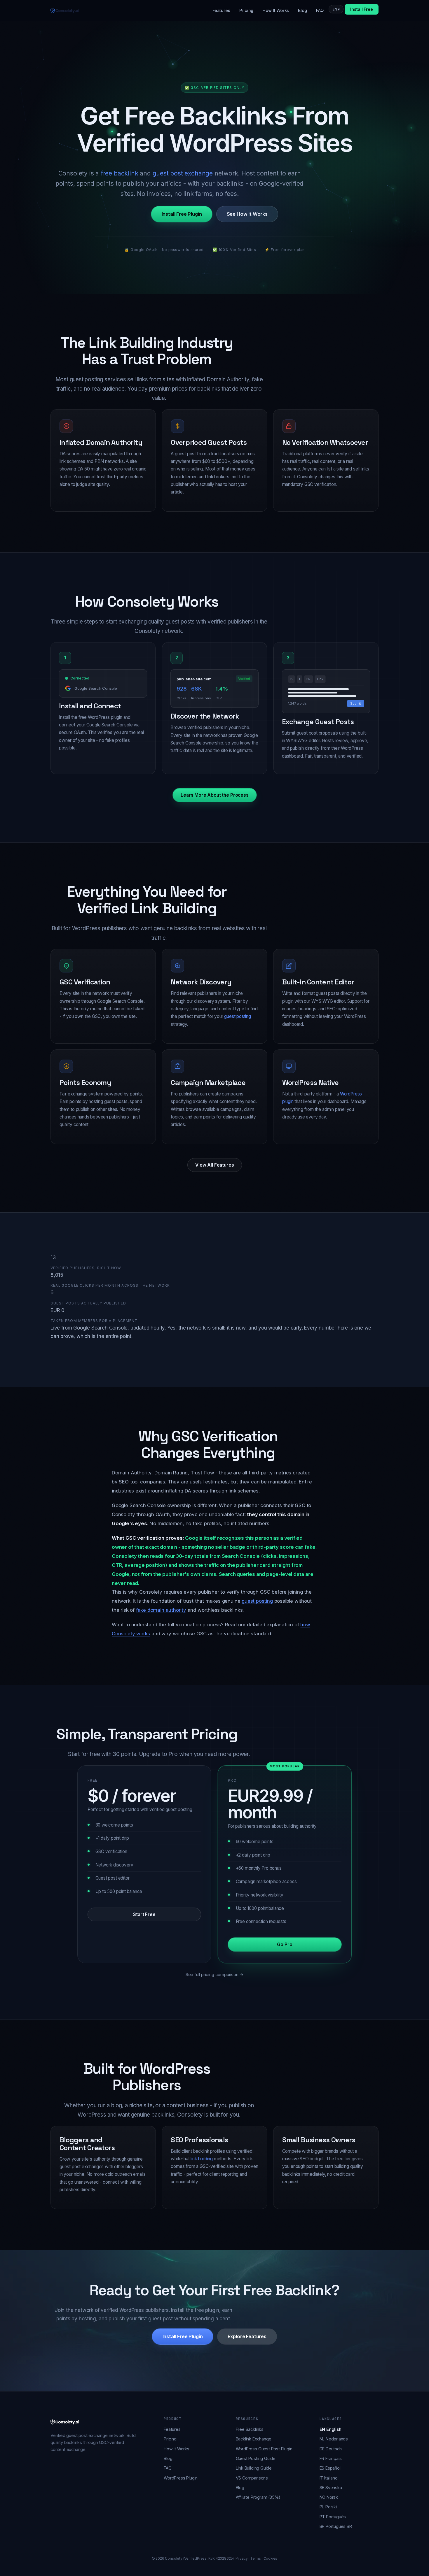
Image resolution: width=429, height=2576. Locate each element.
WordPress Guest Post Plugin (264, 2449)
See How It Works (247, 214)
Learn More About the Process (215, 795)
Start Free (144, 1914)
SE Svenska (331, 2488)
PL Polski (328, 2507)
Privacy (242, 2559)
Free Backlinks (250, 2429)
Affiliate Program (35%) (258, 2497)
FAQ (320, 10)
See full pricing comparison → (215, 1974)
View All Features (214, 1165)
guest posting (238, 1016)
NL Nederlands (334, 2439)
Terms (256, 2559)
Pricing (246, 10)
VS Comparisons (252, 2478)
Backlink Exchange (254, 2439)
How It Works (276, 10)
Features (221, 10)
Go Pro (285, 1944)
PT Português (333, 2517)
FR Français (331, 2458)
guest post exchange (183, 173)
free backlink (120, 173)
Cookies (271, 2559)
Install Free (361, 9)
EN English (331, 2429)
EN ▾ (336, 9)
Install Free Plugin (182, 214)
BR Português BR (336, 2526)
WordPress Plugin (181, 2478)
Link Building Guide (254, 2468)
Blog (302, 10)
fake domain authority (161, 1610)
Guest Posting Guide (256, 2458)
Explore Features (247, 2337)
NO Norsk (329, 2497)
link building (202, 2159)
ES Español (330, 2468)
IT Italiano (329, 2478)
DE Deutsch (331, 2449)
